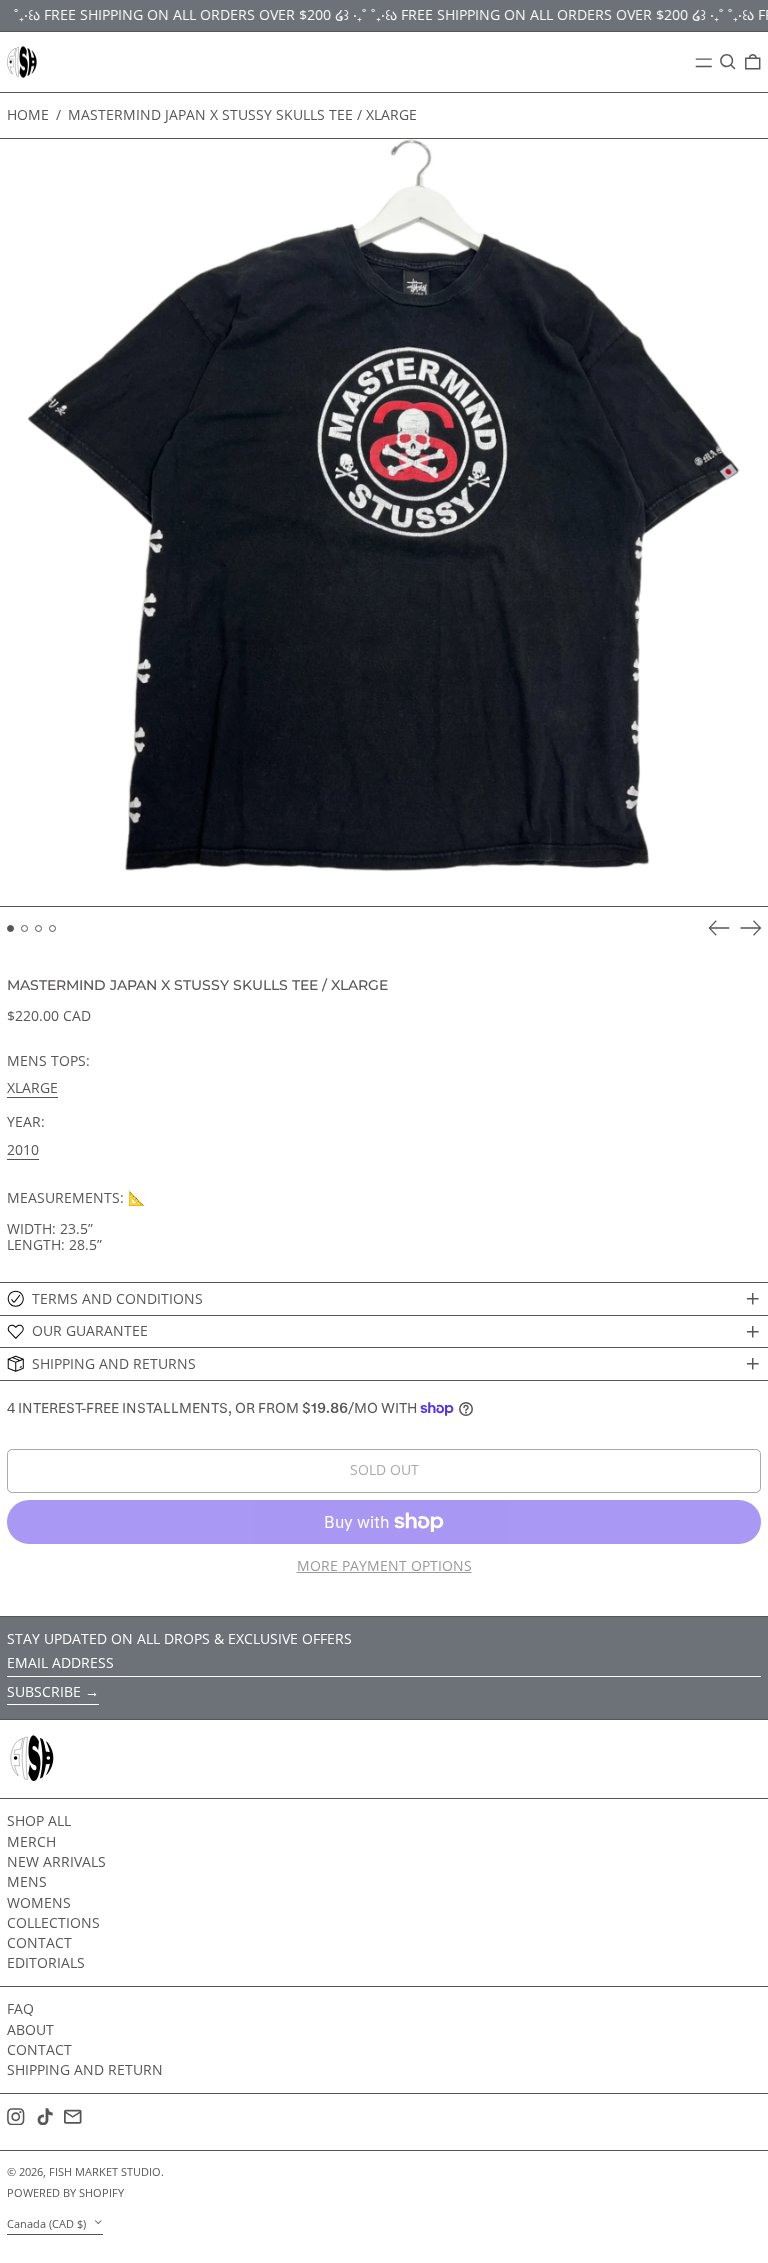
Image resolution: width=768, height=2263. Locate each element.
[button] (728, 62)
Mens (27, 1881)
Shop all (39, 1820)
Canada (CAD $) (48, 2223)
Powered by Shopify (65, 2192)
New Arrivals (56, 1861)
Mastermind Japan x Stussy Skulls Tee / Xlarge (242, 114)
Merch (31, 1841)
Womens (39, 1902)
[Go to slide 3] (38, 928)
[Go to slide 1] (10, 928)
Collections (53, 1922)
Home (28, 114)
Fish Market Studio (105, 2171)
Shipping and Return (85, 2069)
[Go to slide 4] (52, 928)
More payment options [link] (384, 1566)
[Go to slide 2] (24, 928)
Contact (39, 1942)
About (30, 2029)
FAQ (20, 2008)
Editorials (46, 1962)
